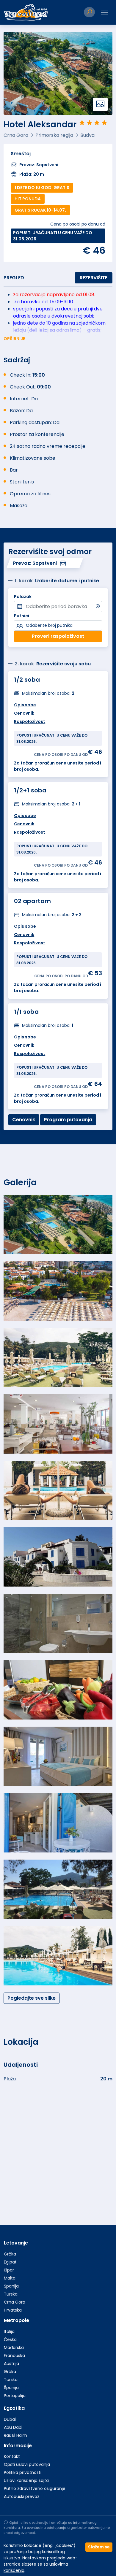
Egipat (10, 2262)
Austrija (11, 2364)
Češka (10, 2339)
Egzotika (14, 2408)
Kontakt (12, 2456)
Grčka (10, 2254)
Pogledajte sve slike (32, 1998)
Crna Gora (15, 2302)
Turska (11, 2294)
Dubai (10, 2419)
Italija (9, 2331)
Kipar (9, 2270)
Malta (10, 2278)
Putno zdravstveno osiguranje (35, 2488)
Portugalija (15, 2396)
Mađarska (14, 2347)
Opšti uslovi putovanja (27, 2464)
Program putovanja (68, 1120)
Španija (11, 2286)
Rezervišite (94, 278)
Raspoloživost (30, 1054)
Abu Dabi (13, 2427)
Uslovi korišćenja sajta (26, 2480)
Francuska (14, 2355)
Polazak (23, 597)
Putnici (22, 616)
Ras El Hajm (15, 2435)
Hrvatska (13, 2310)
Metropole (17, 2320)
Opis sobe (25, 1037)
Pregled (14, 278)
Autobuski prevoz (22, 2496)
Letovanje (16, 2243)
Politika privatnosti (23, 2472)
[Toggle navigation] (104, 12)
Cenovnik (24, 1045)
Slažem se (99, 2547)
